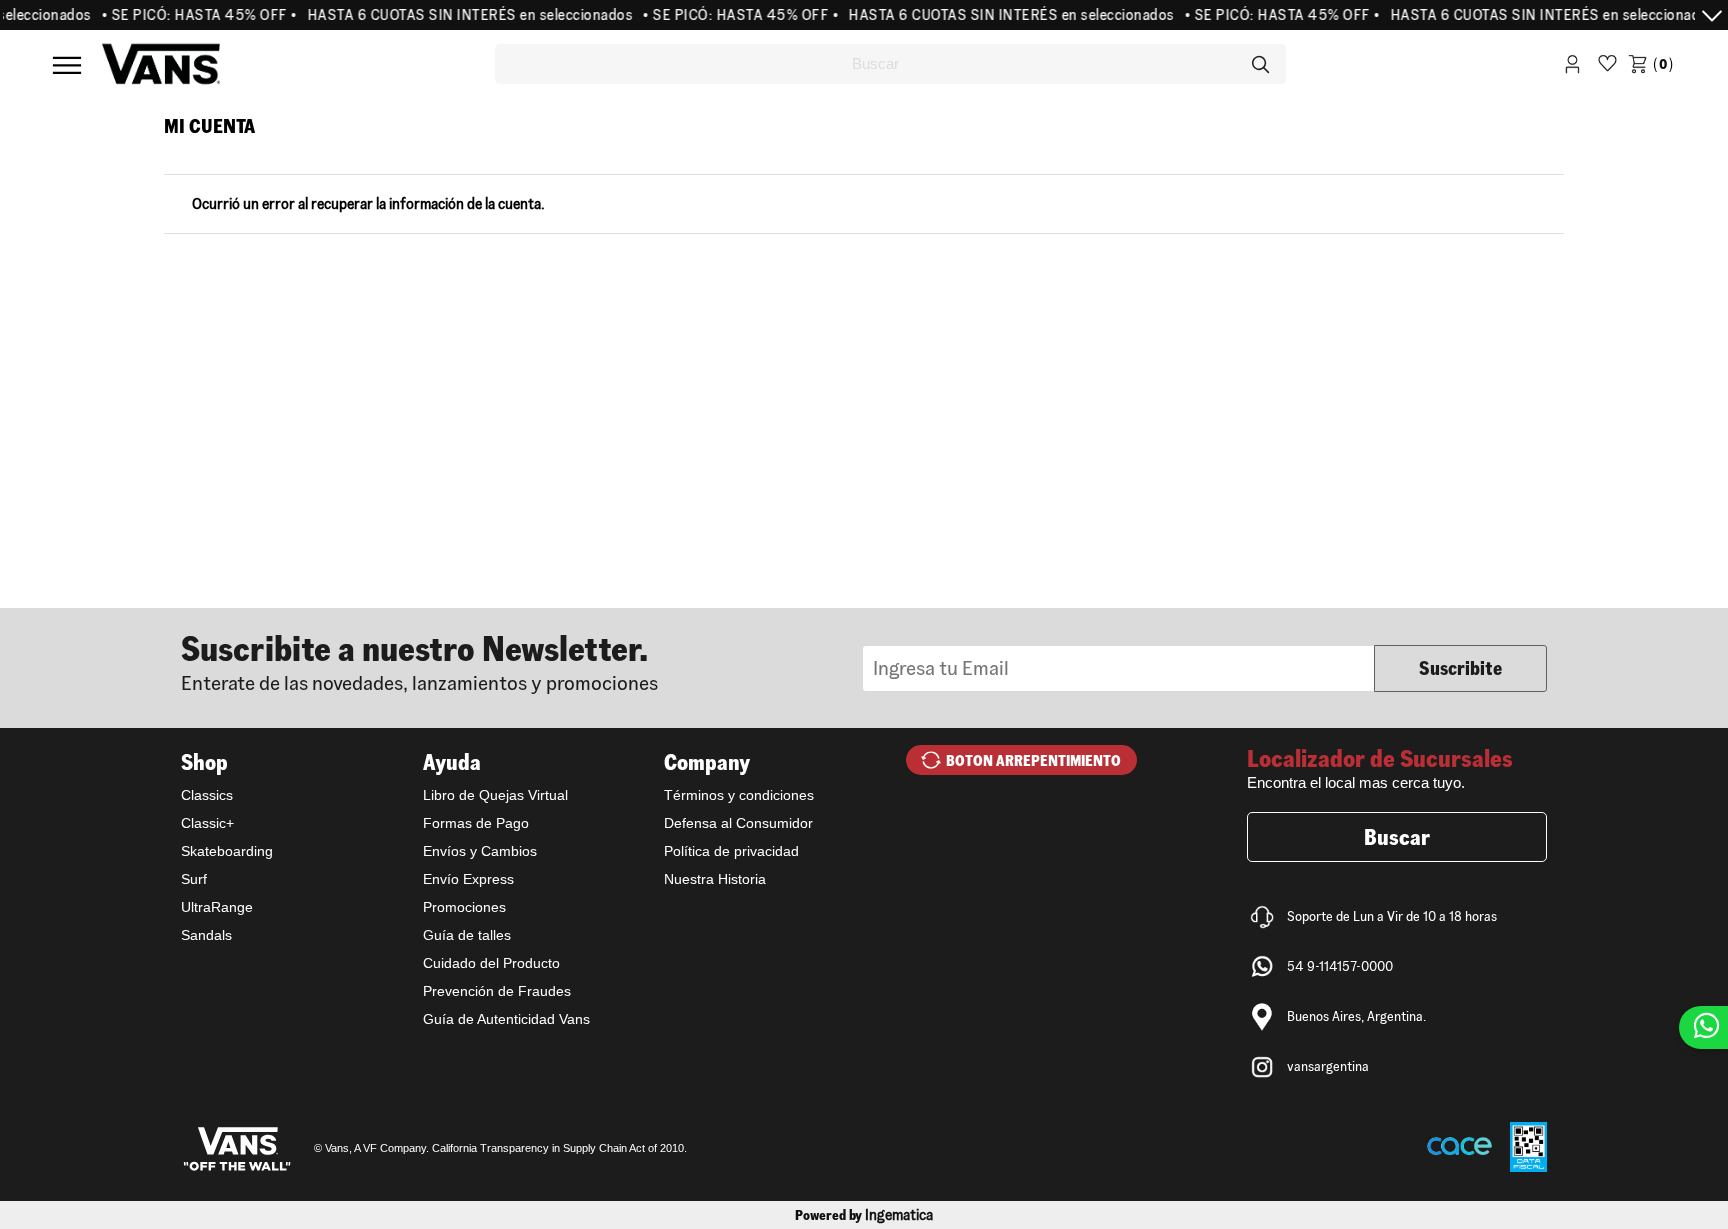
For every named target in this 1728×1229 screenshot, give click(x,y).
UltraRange (217, 907)
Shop (204, 762)
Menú (67, 65)
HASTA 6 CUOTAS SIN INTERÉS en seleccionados (454, 15)
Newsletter (522, 661)
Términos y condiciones (739, 795)
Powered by (864, 1215)
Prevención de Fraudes (497, 991)
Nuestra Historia (715, 879)
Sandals (206, 935)
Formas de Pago (476, 823)
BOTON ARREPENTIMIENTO (1033, 760)
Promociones (464, 907)
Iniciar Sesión (1572, 67)
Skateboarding (227, 851)
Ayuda (452, 762)
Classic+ (207, 823)
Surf (194, 879)
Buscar (1397, 837)
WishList (1607, 67)
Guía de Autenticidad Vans (506, 1019)
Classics (207, 795)
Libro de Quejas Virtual (495, 795)
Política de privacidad (731, 851)
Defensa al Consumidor (738, 823)
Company (707, 762)
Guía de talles (467, 935)
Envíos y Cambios (480, 851)
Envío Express (468, 879)
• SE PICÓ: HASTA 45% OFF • (184, 15)
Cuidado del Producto (491, 963)
